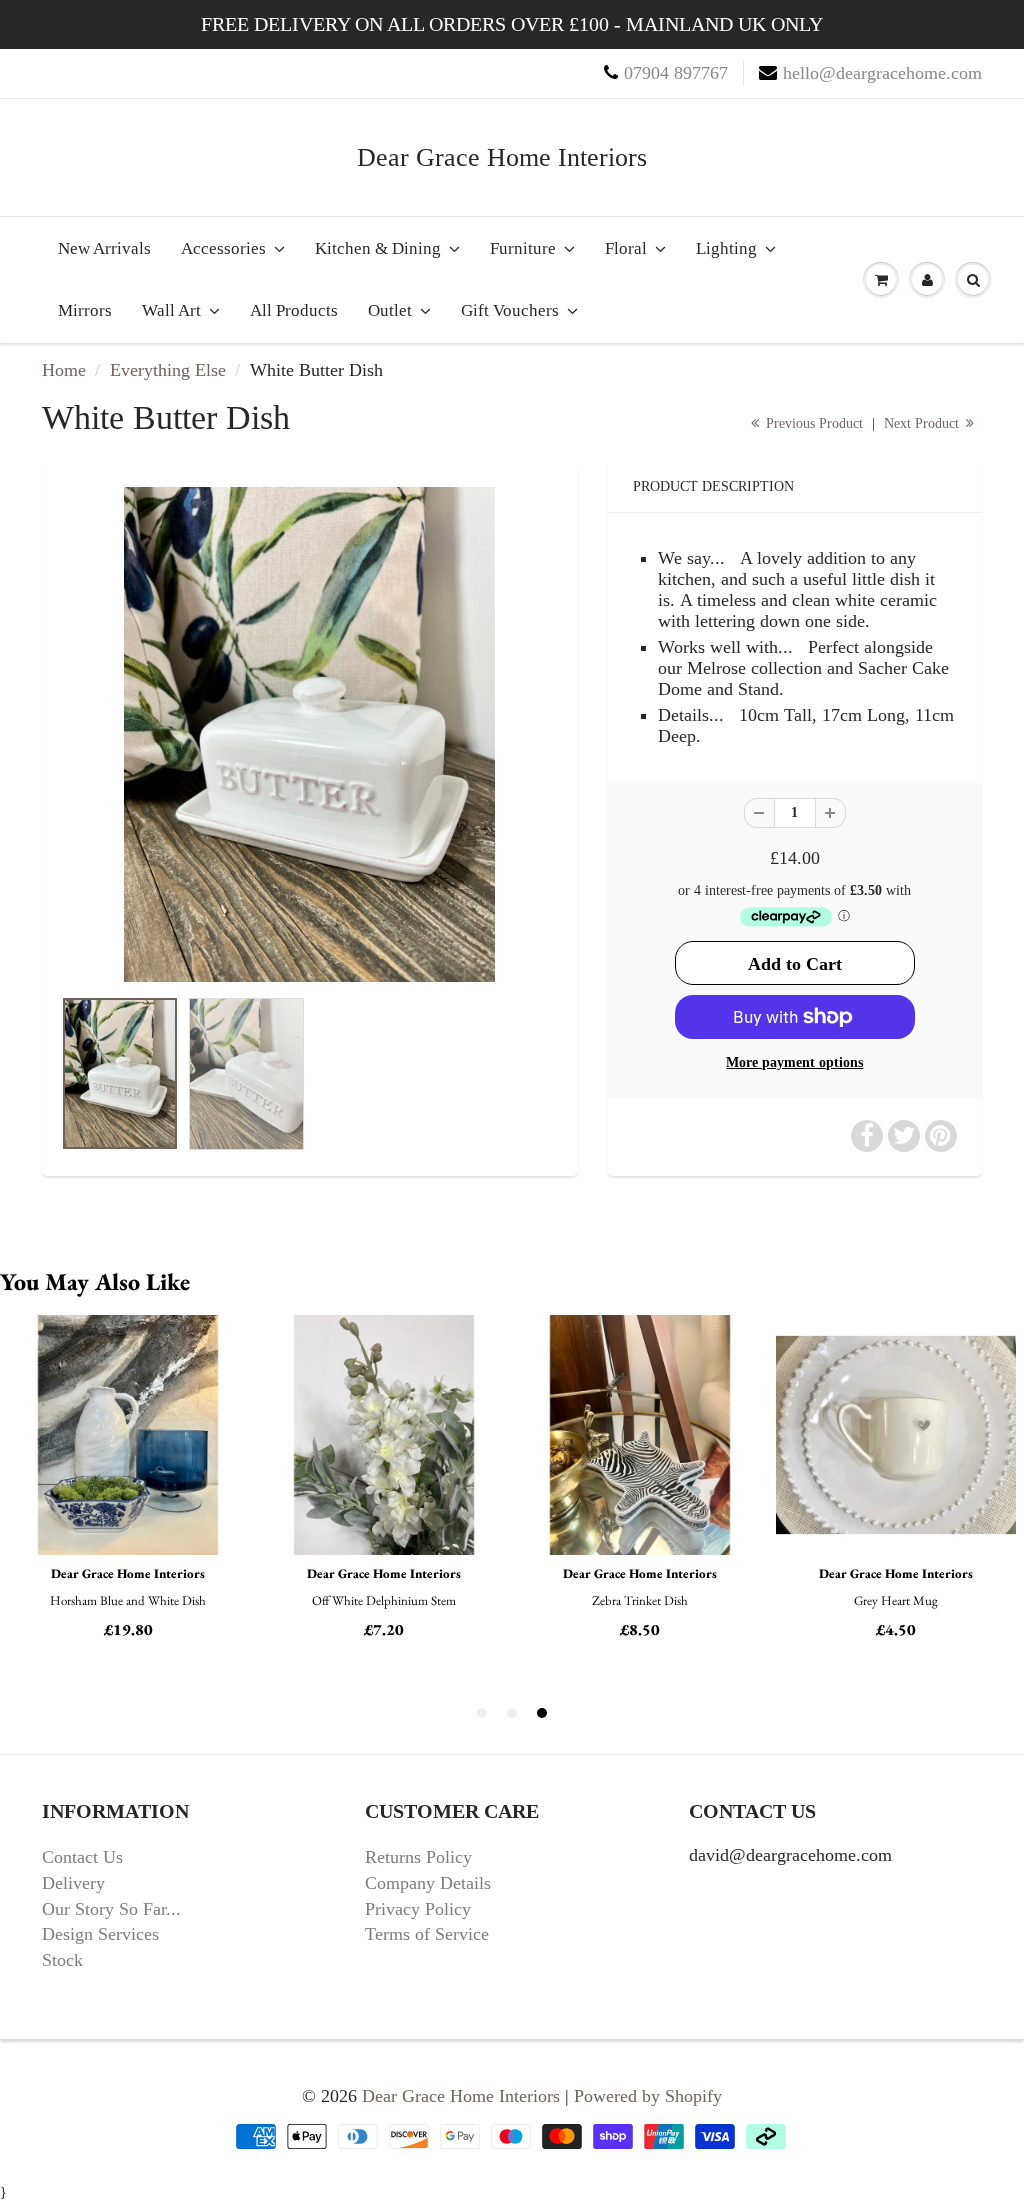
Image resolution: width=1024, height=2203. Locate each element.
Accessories (223, 248)
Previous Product (812, 423)
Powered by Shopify (648, 2096)
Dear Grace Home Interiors (502, 157)
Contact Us (82, 1857)
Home (64, 370)
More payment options (794, 1062)
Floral (626, 248)
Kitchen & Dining (378, 248)
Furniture (523, 248)
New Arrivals (104, 248)
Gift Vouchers (510, 310)
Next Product (923, 423)
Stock (62, 1960)
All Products (294, 310)
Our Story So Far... (111, 1909)
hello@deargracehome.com (882, 73)
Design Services (100, 1934)
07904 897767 (676, 73)
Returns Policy (418, 1857)
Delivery (73, 1883)
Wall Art (171, 310)
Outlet (390, 310)
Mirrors (85, 310)
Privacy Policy (418, 1909)
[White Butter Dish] (310, 734)
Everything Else (168, 370)
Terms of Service (427, 1934)
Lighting (726, 248)
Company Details (428, 1883)
